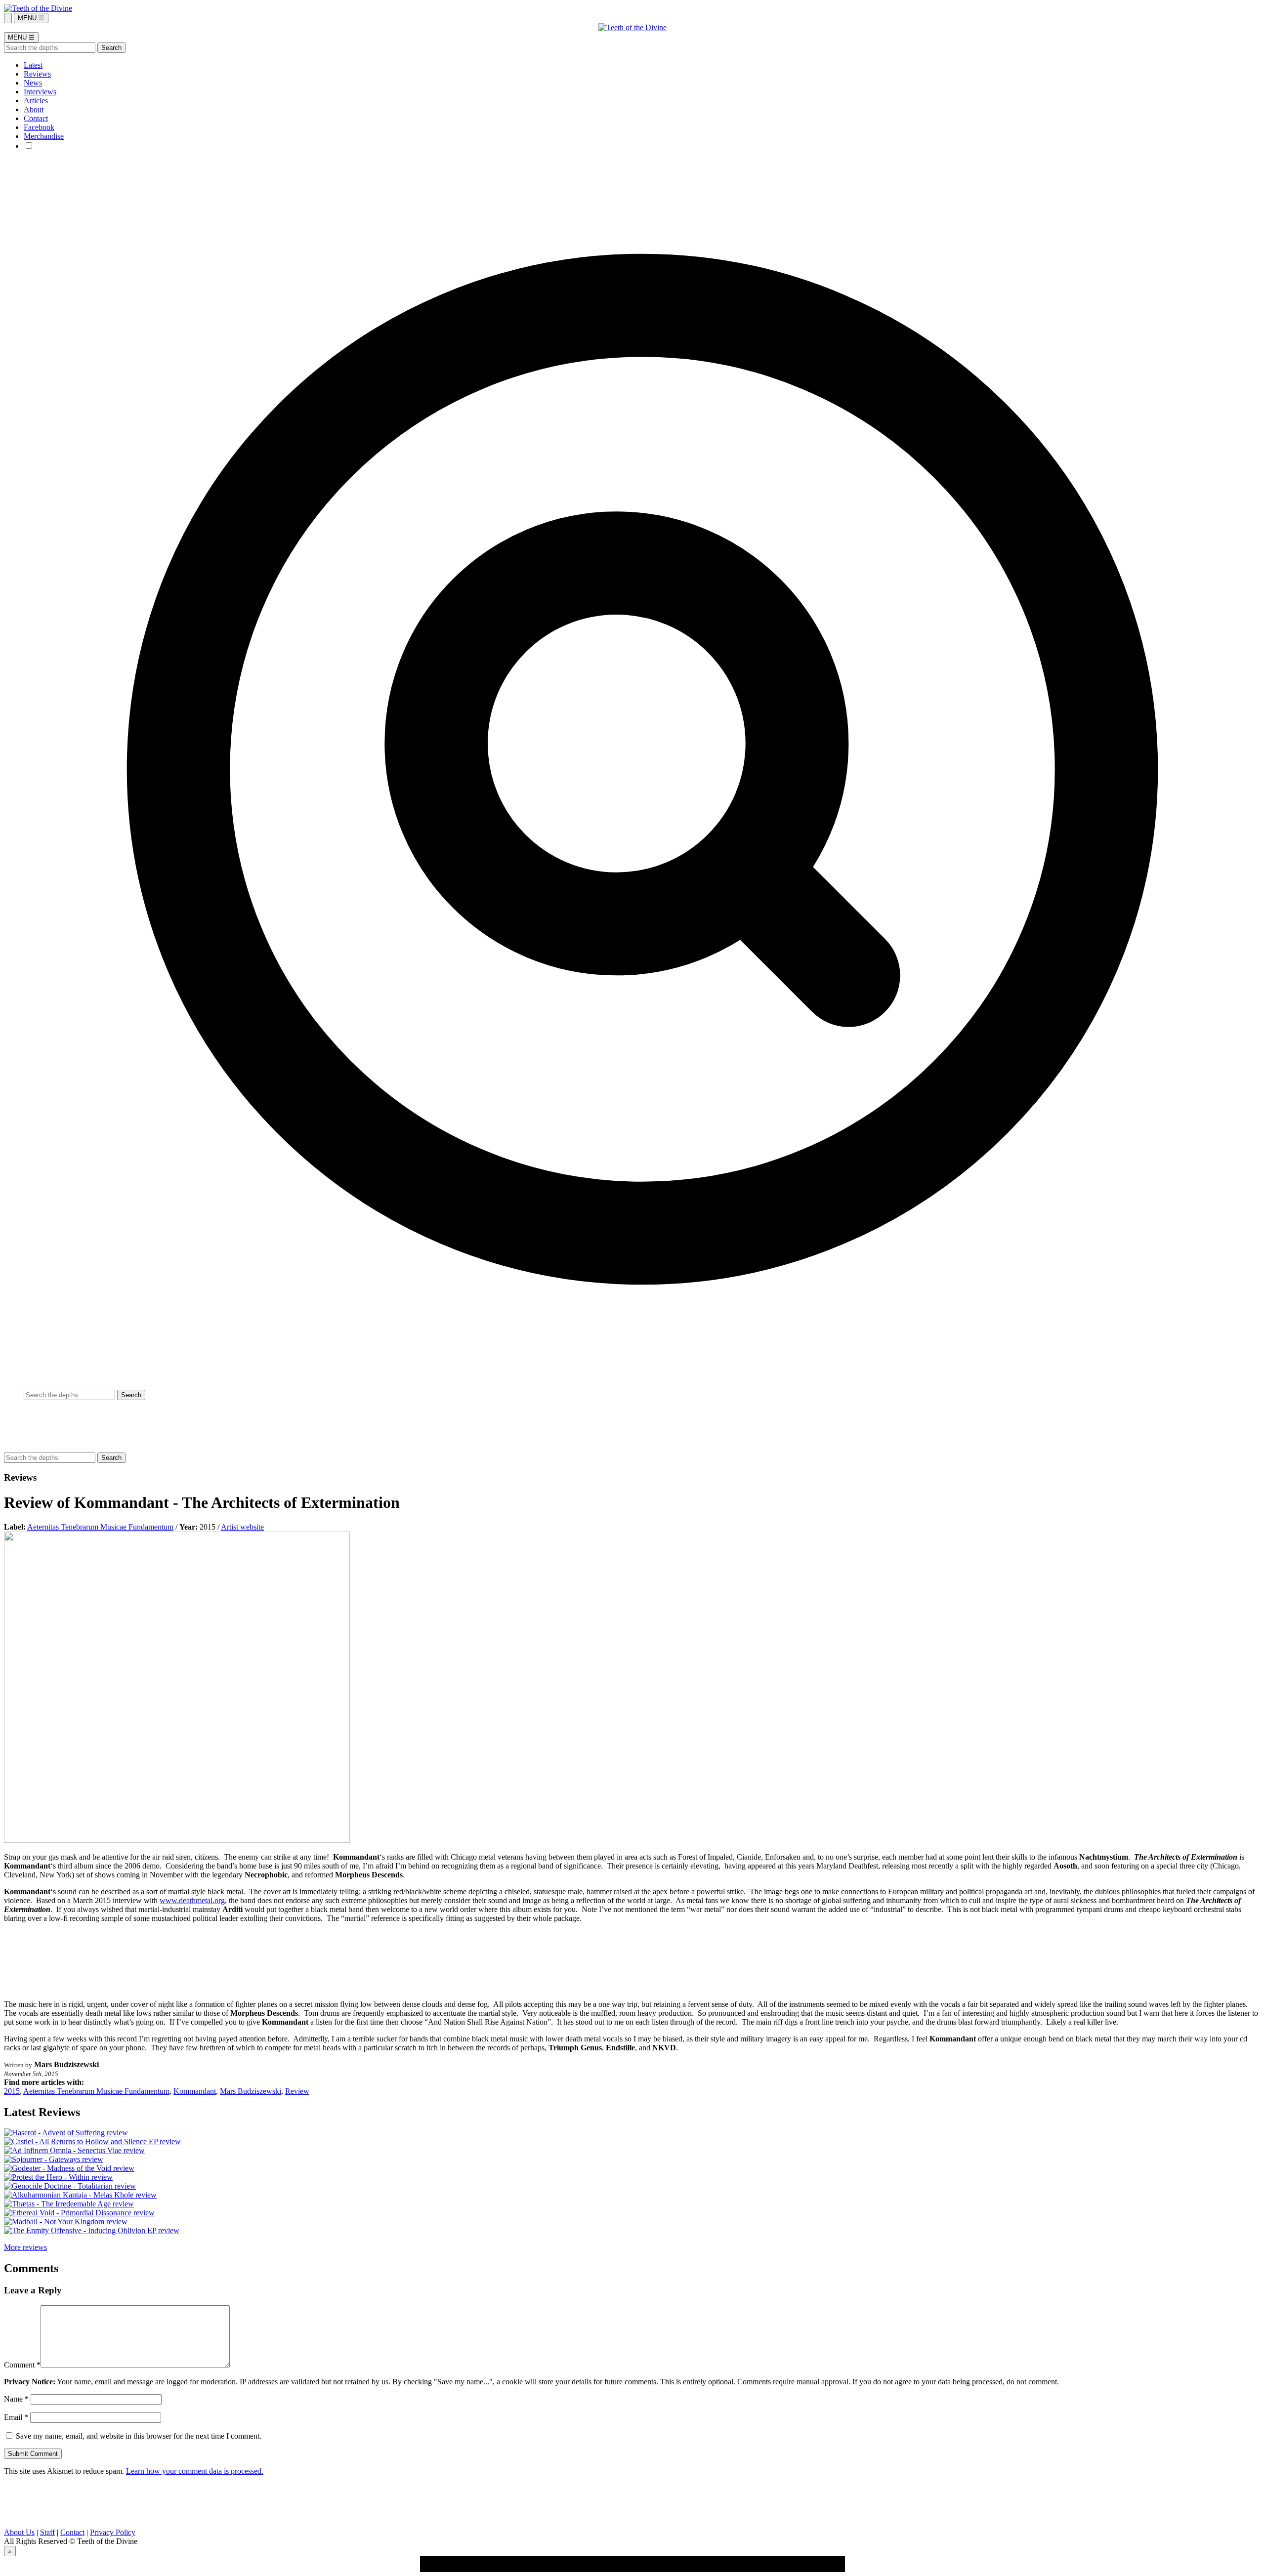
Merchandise (44, 136)
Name (16, 2399)
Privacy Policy (113, 2532)
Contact (36, 118)
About (34, 109)
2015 (12, 2091)
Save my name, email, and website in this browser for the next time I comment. (139, 2436)
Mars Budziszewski (251, 2091)
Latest (33, 65)
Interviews (40, 92)
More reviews (25, 2247)
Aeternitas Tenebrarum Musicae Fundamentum (100, 1527)
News (33, 83)
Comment (22, 2365)
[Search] (8, 18)
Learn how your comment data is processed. (195, 2471)
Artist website (242, 1527)
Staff (47, 2532)
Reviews (37, 74)
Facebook (39, 127)
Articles (36, 101)
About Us (19, 2532)
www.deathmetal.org (192, 1900)
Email (16, 2417)
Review (297, 2091)
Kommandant (195, 2091)
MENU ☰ (31, 18)
